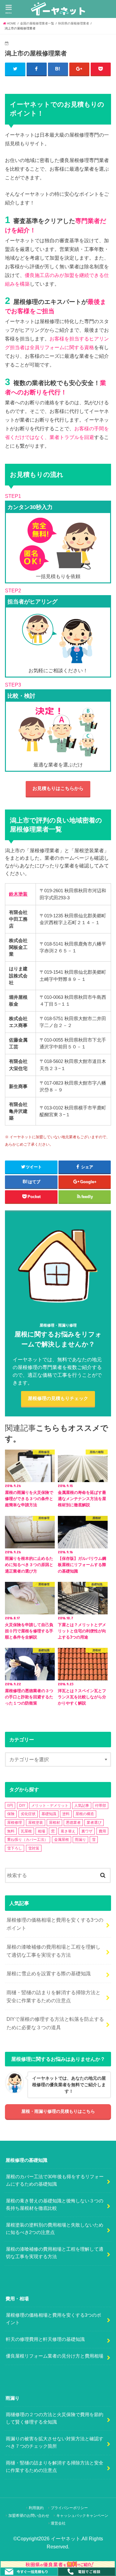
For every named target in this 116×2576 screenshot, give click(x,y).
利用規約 (36, 2508)
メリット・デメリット (50, 1806)
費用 (102, 1831)
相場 (41, 1831)
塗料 (66, 1814)
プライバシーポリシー (69, 2508)
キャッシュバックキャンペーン (82, 2516)
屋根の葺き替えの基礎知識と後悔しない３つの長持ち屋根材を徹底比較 (55, 2205)
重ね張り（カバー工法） (28, 1840)
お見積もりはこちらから (58, 788)
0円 (10, 1806)
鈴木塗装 (18, 894)
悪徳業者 (73, 1823)
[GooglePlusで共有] (79, 69)
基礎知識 (49, 1814)
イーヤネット (66, 2539)
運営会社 (58, 2523)
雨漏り (80, 1840)
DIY (22, 1806)
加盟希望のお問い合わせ (29, 2516)
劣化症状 (28, 1814)
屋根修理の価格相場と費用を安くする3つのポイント (55, 1924)
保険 (11, 1814)
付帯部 (101, 1806)
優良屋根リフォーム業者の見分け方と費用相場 (55, 2356)
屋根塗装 (36, 1823)
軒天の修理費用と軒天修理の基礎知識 (45, 2339)
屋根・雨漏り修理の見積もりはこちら (58, 2111)
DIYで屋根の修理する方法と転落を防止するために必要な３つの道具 (55, 2023)
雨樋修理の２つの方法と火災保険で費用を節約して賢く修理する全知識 (55, 2418)
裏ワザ (87, 1831)
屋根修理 (15, 1823)
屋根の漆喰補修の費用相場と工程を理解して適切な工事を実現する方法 (54, 1951)
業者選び (94, 1823)
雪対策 (34, 1848)
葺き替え (68, 1831)
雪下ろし (15, 1848)
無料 (11, 1831)
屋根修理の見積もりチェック (58, 1398)
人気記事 (82, 1806)
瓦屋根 (26, 1831)
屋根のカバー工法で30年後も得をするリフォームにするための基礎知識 (55, 2180)
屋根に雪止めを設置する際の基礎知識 (49, 1973)
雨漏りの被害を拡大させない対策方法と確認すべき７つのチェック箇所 (55, 2442)
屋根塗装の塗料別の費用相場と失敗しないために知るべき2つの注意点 (55, 2229)
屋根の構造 (85, 1814)
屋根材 (54, 1823)
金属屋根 (62, 1840)
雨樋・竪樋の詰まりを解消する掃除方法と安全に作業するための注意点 (54, 1996)
